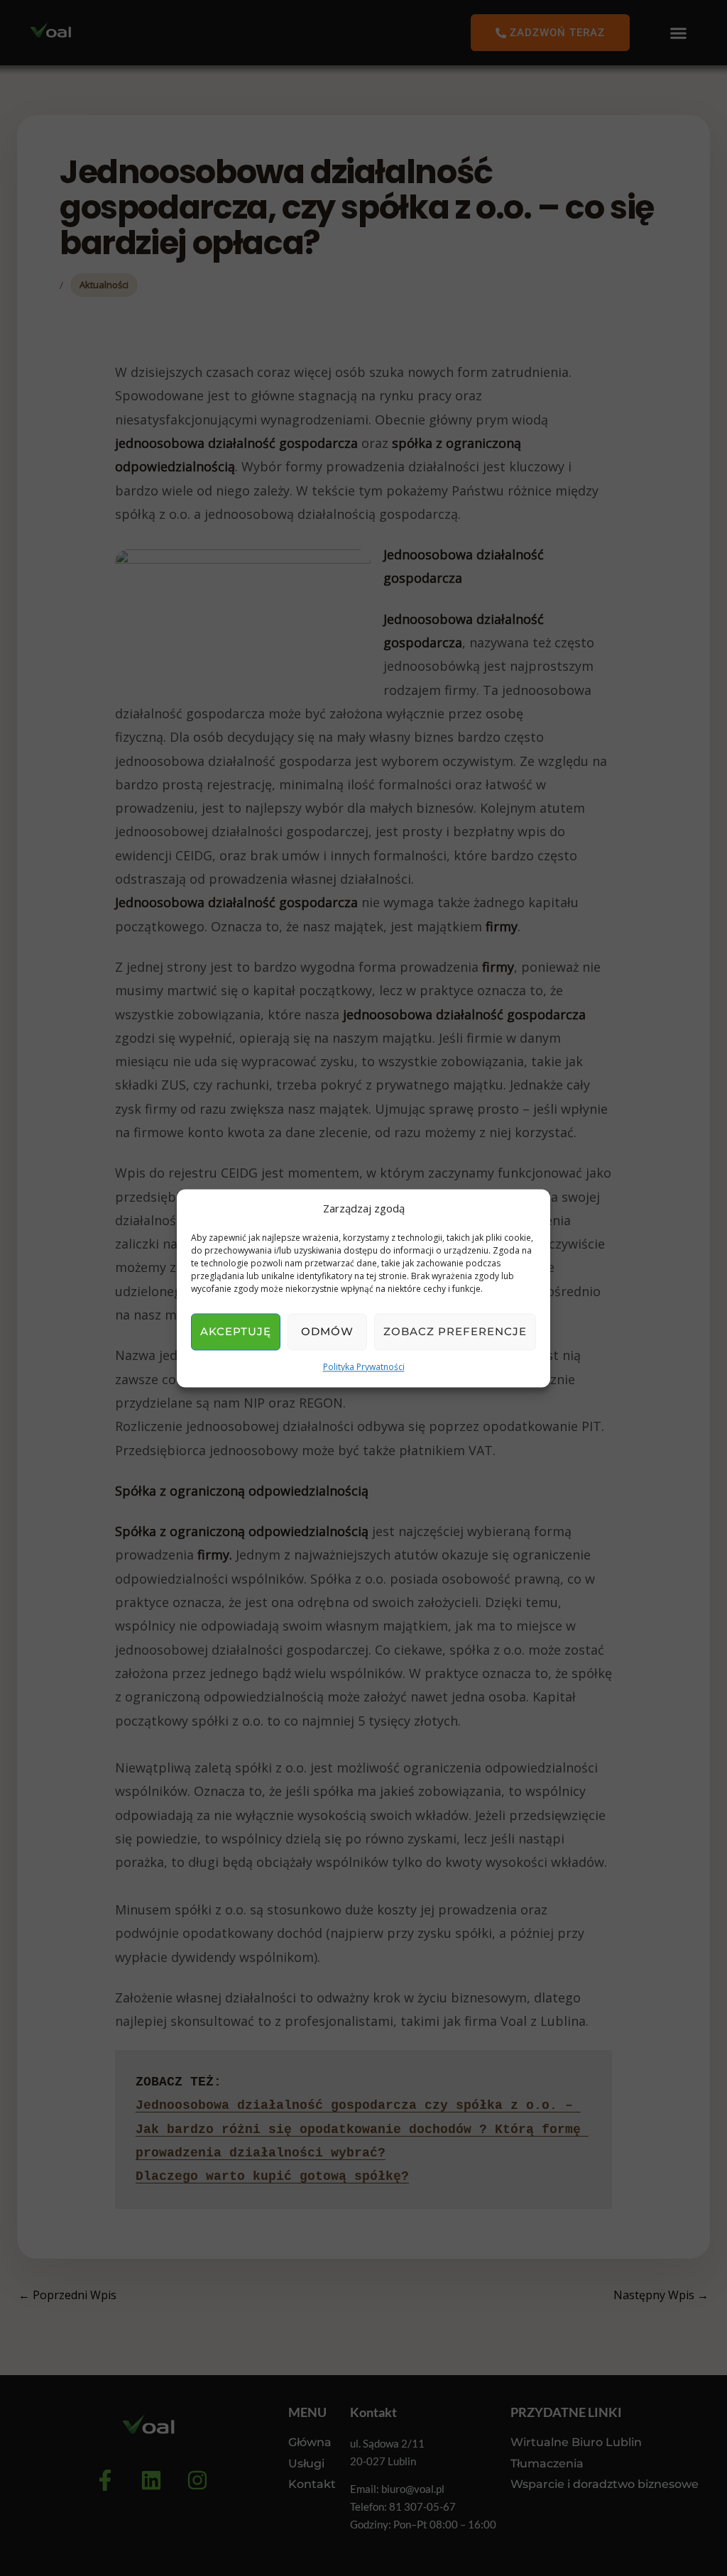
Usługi (306, 2463)
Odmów (327, 1332)
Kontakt (312, 2484)
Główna (310, 2442)
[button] (679, 33)
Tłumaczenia (547, 2463)
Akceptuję (236, 1332)
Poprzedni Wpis (67, 2295)
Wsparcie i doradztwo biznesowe (605, 2484)
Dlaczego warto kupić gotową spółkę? (272, 2176)
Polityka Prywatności (364, 1368)
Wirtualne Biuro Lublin (576, 2442)
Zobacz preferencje (455, 1332)
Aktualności (104, 285)
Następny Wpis (661, 2295)
